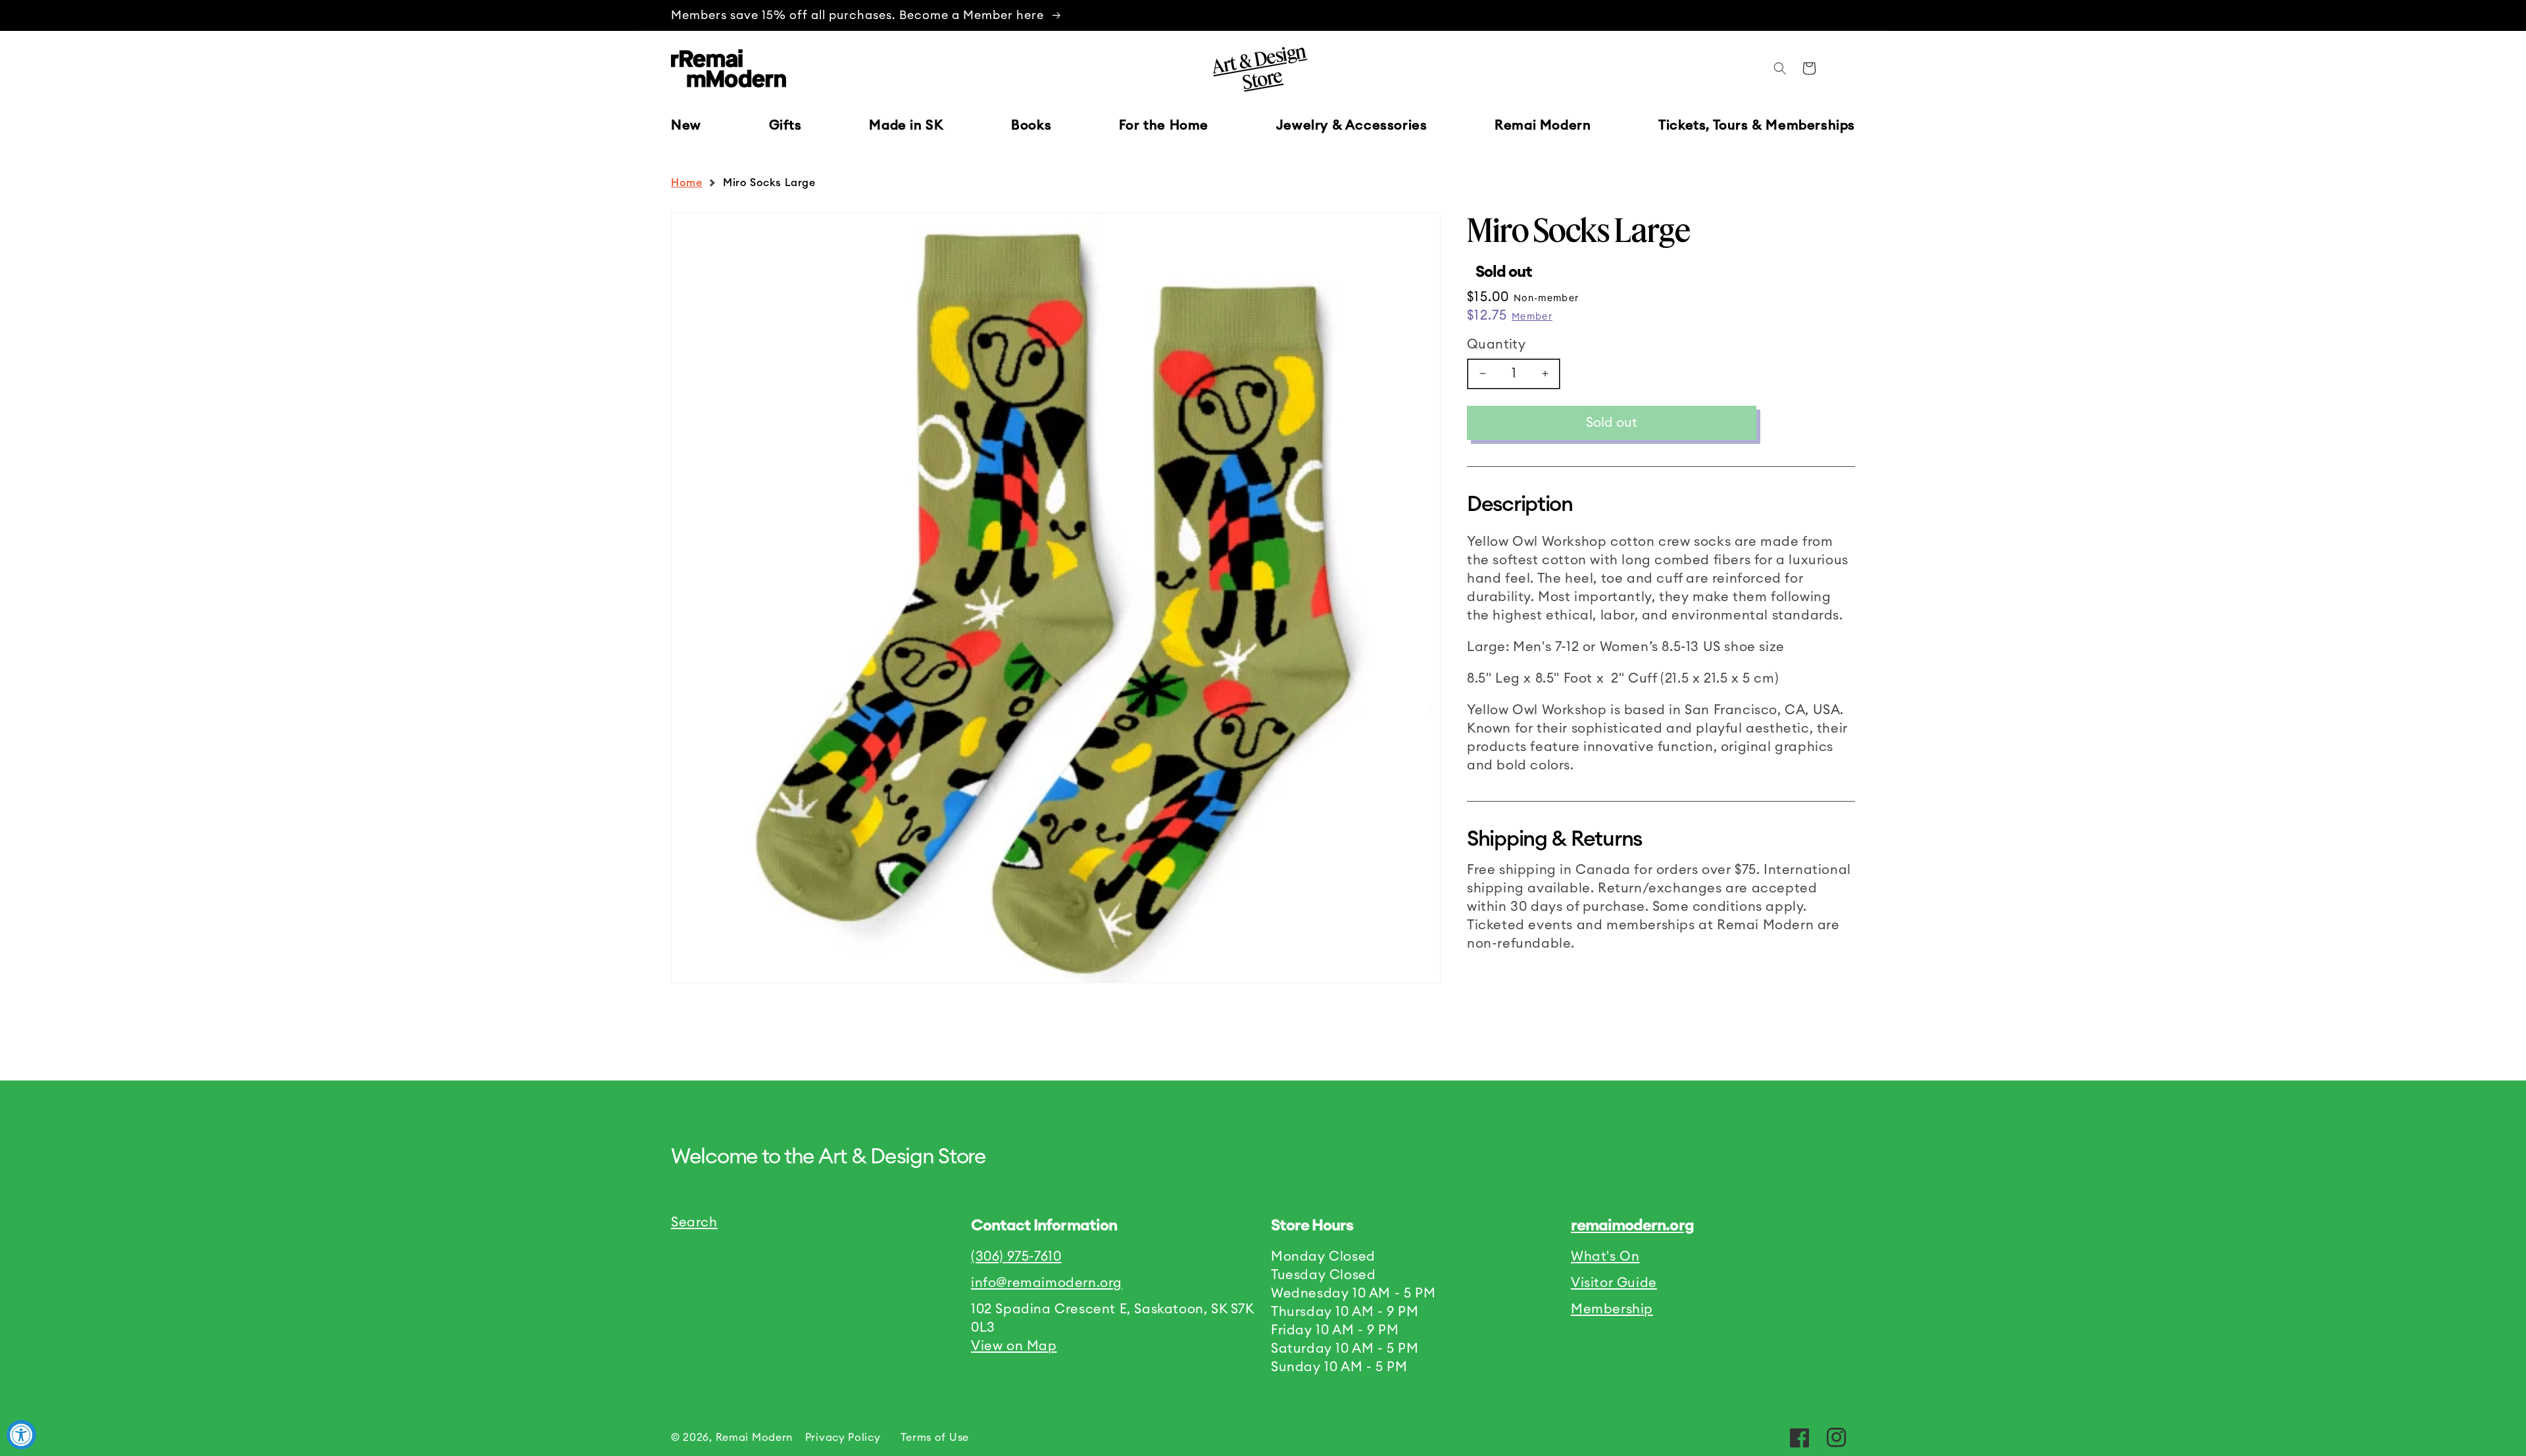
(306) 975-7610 (1016, 1257)
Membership (1612, 1309)
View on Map (1014, 1346)
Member (1532, 317)
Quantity (1496, 345)
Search (694, 1223)
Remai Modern (754, 1438)
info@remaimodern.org (1047, 1283)
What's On (1605, 1257)
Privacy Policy (843, 1438)
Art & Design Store (1258, 66)
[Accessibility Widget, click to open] (21, 1435)
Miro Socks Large (769, 183)
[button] (785, 126)
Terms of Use (935, 1438)
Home (686, 183)
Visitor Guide (1614, 1283)
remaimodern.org (1632, 1226)
